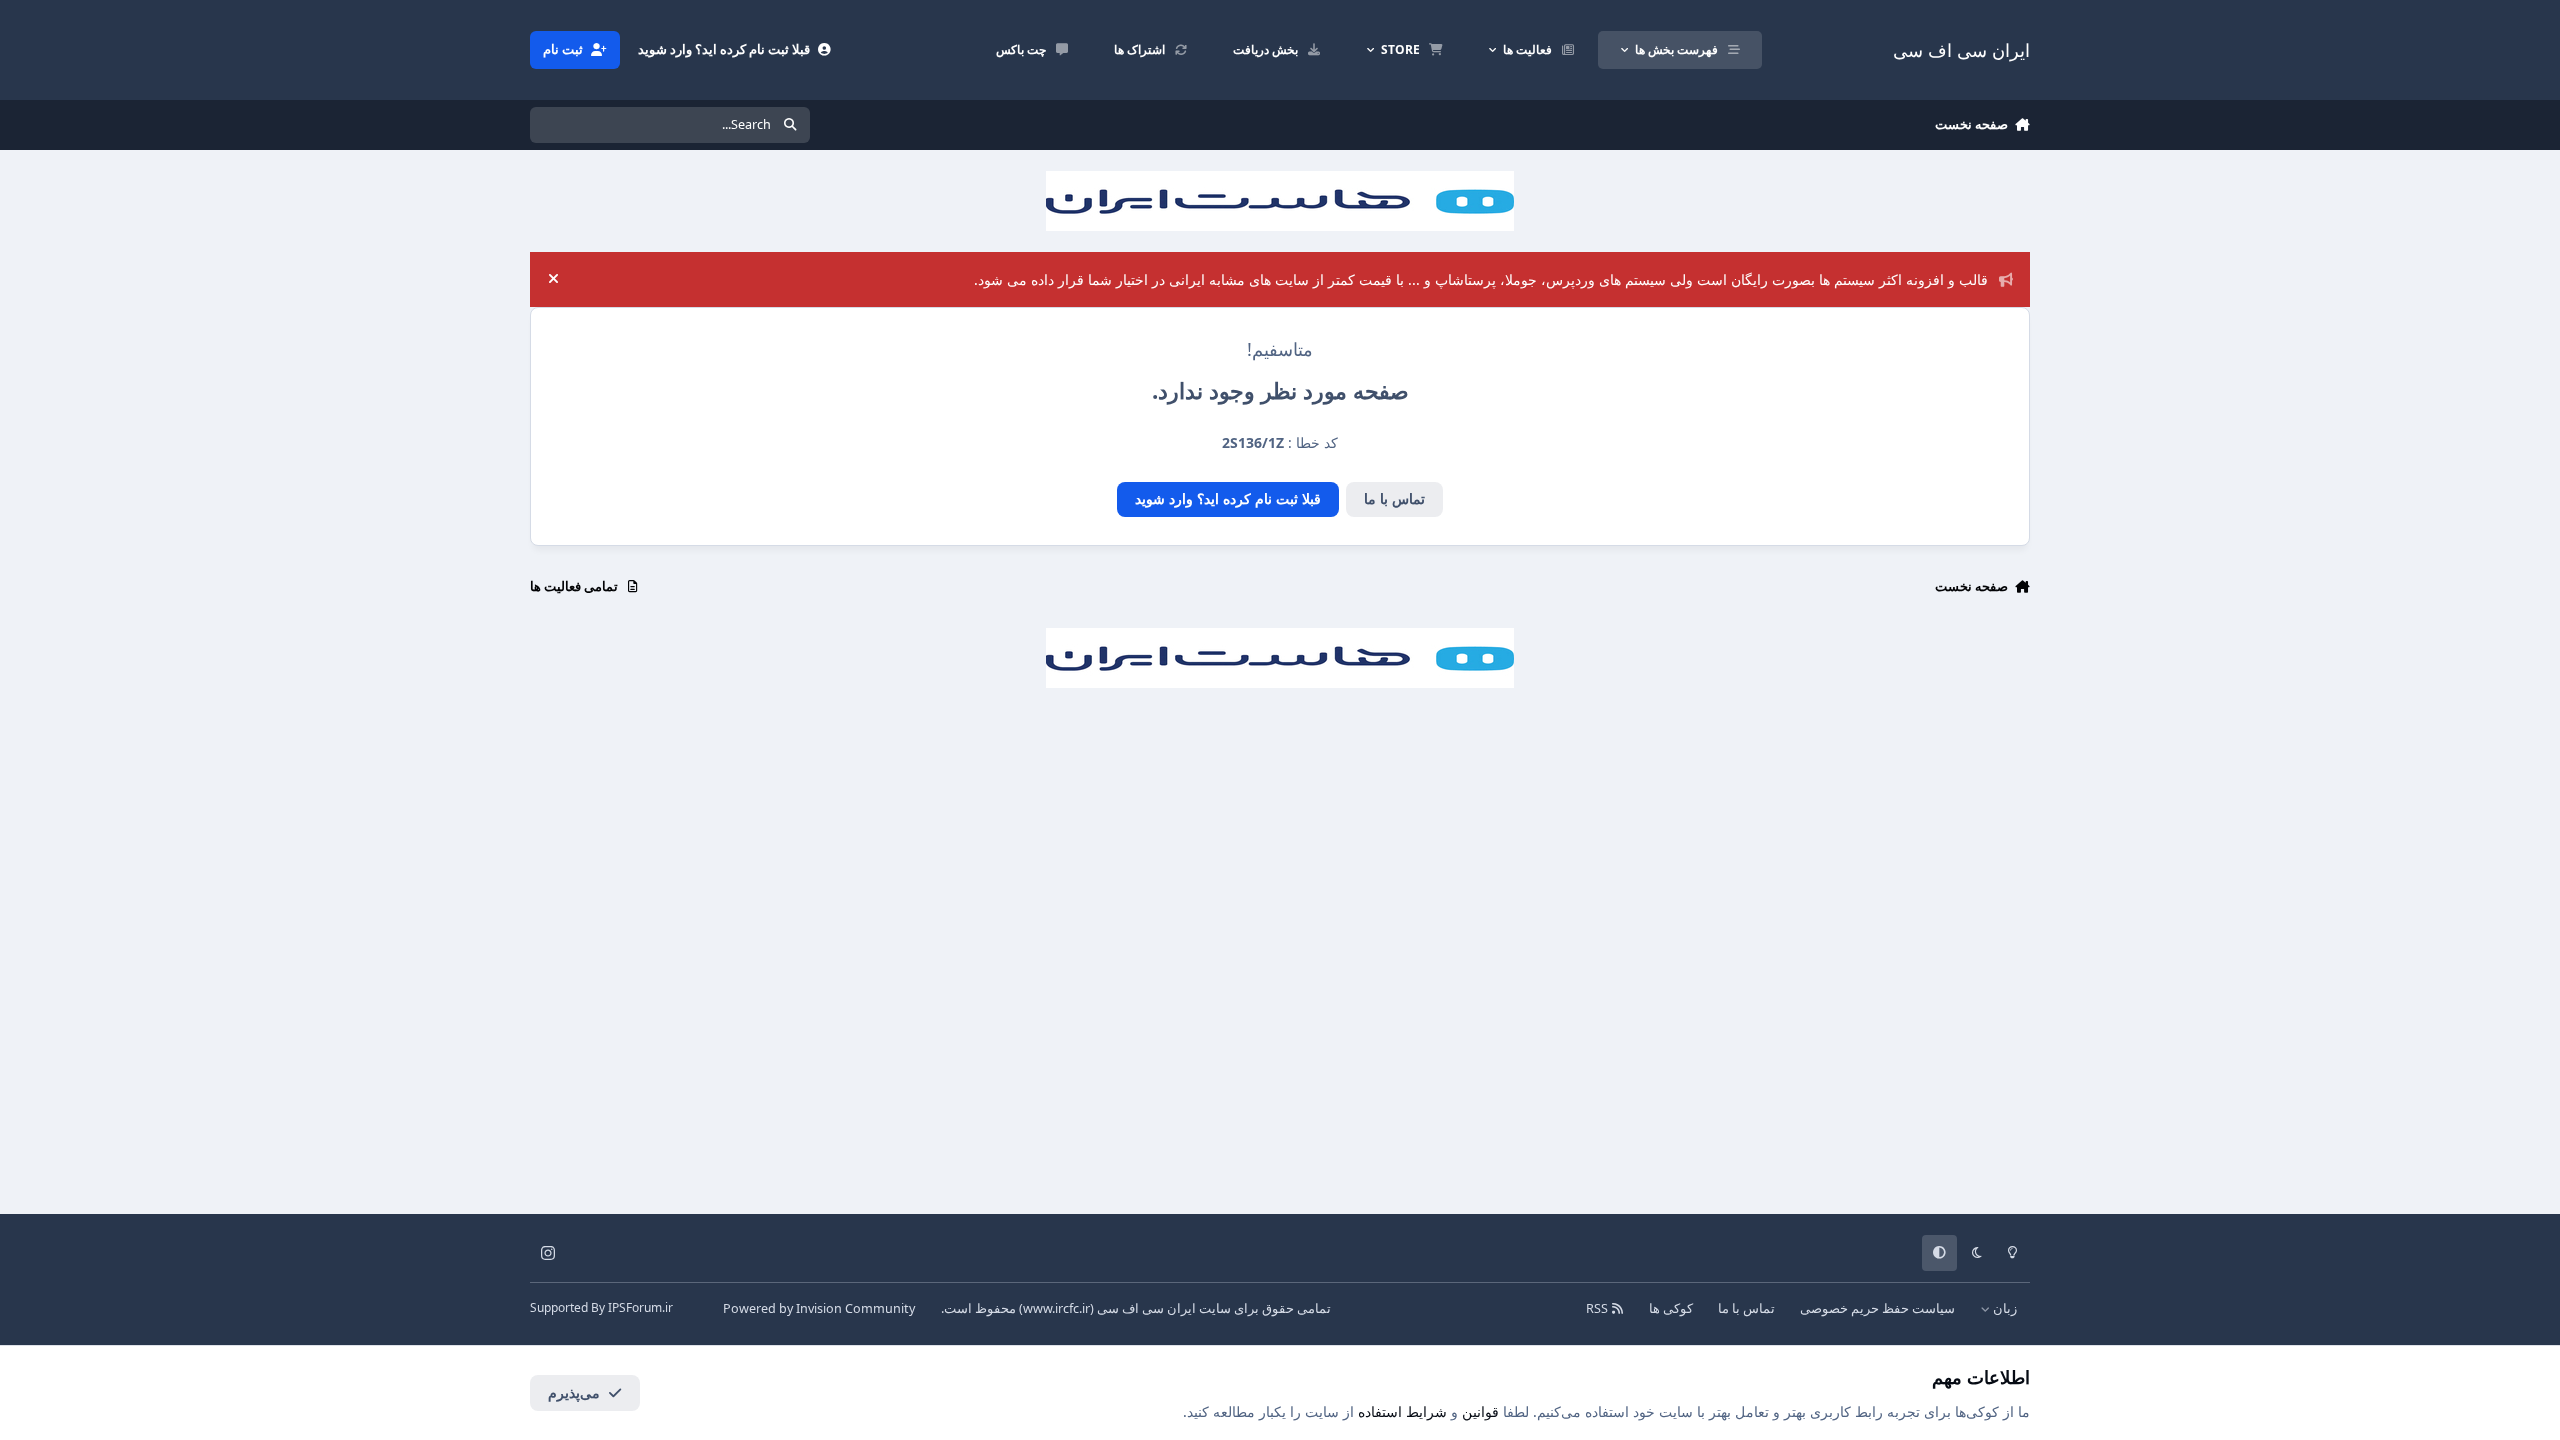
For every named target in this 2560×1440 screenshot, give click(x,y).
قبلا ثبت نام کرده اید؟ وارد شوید (1228, 498)
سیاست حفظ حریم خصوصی (1877, 1308)
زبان (2003, 1308)
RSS (1598, 1308)
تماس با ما (1394, 498)
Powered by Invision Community (819, 1308)
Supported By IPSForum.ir (601, 1307)
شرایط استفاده (1402, 1411)
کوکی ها (1671, 1308)
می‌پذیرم (574, 1392)
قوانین (1480, 1411)
